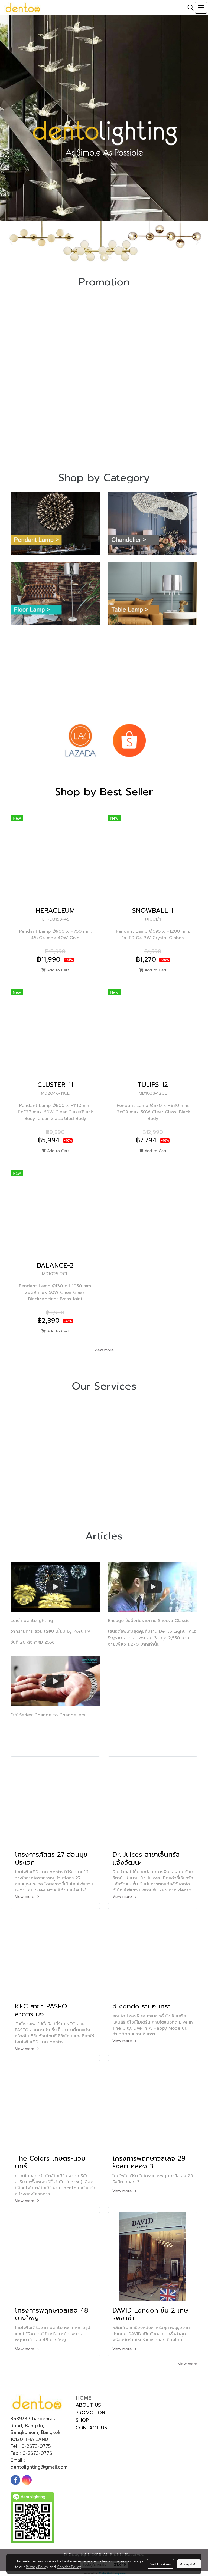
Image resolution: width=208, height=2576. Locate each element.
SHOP (82, 2420)
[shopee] (129, 740)
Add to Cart (57, 970)
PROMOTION (90, 2413)
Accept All (189, 2564)
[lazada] (80, 740)
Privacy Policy (37, 2567)
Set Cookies (160, 2564)
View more (25, 1897)
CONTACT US (91, 2428)
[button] (189, 8)
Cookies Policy (69, 2567)
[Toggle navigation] (201, 8)
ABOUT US (88, 2405)
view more (104, 1350)
